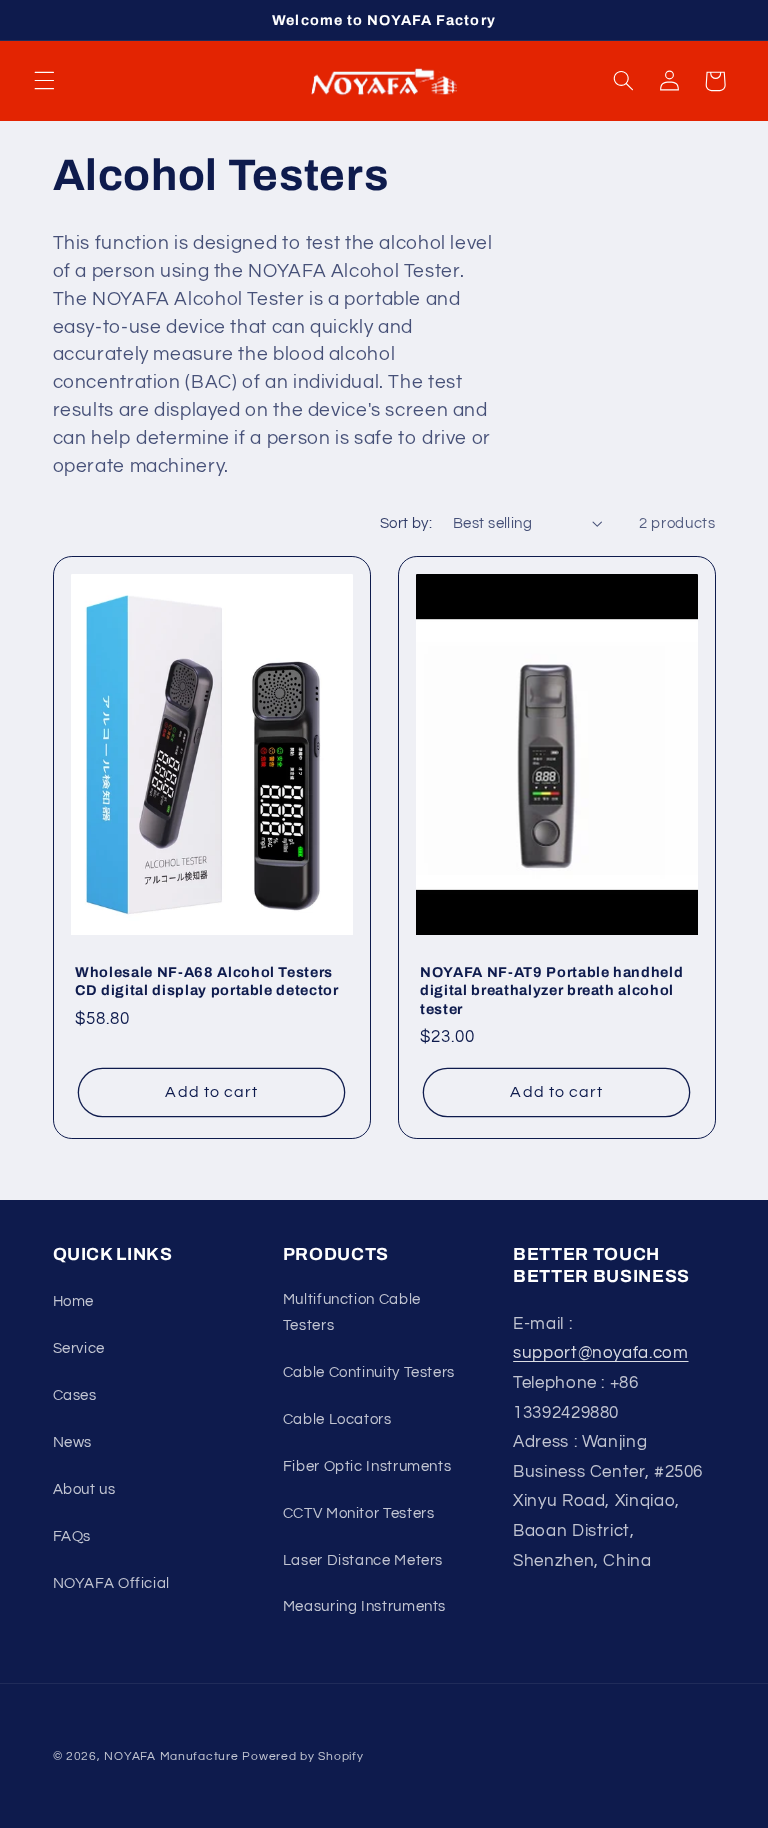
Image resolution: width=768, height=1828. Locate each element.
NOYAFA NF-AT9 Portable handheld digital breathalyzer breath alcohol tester (551, 990)
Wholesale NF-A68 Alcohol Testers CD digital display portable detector (207, 981)
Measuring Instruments (364, 1606)
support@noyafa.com (600, 1353)
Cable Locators (337, 1419)
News (73, 1442)
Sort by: (406, 523)
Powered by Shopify (302, 1756)
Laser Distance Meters (363, 1560)
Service (79, 1348)
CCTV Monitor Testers (359, 1513)
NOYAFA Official (111, 1583)
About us (84, 1489)
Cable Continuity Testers (369, 1372)
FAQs (72, 1536)
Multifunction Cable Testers (352, 1312)
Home (74, 1301)
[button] (44, 81)
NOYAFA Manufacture (171, 1756)
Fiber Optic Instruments (367, 1466)
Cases (75, 1395)
